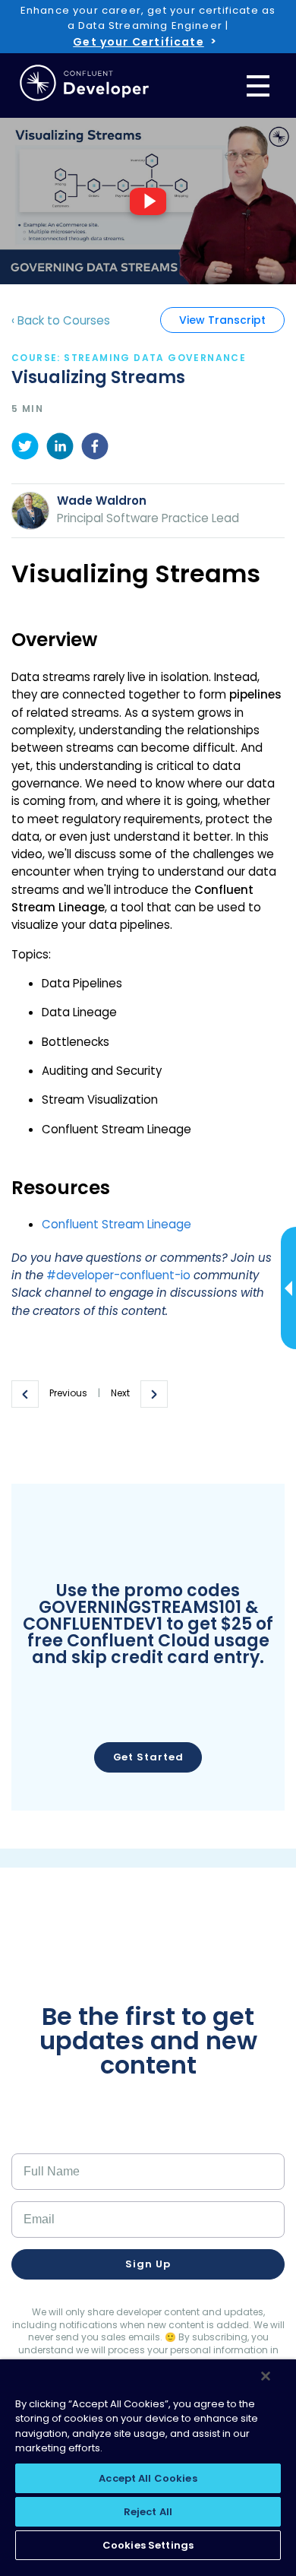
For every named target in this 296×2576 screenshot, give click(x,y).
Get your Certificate (138, 42)
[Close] (266, 2376)
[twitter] (25, 448)
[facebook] (95, 448)
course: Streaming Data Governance (129, 358)
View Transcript (222, 320)
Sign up (148, 2264)
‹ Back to (61, 320)
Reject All (148, 2512)
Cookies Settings (148, 2545)
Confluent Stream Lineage (117, 1224)
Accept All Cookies (148, 2478)
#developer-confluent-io (118, 1275)
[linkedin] (60, 448)
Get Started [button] (148, 1757)
